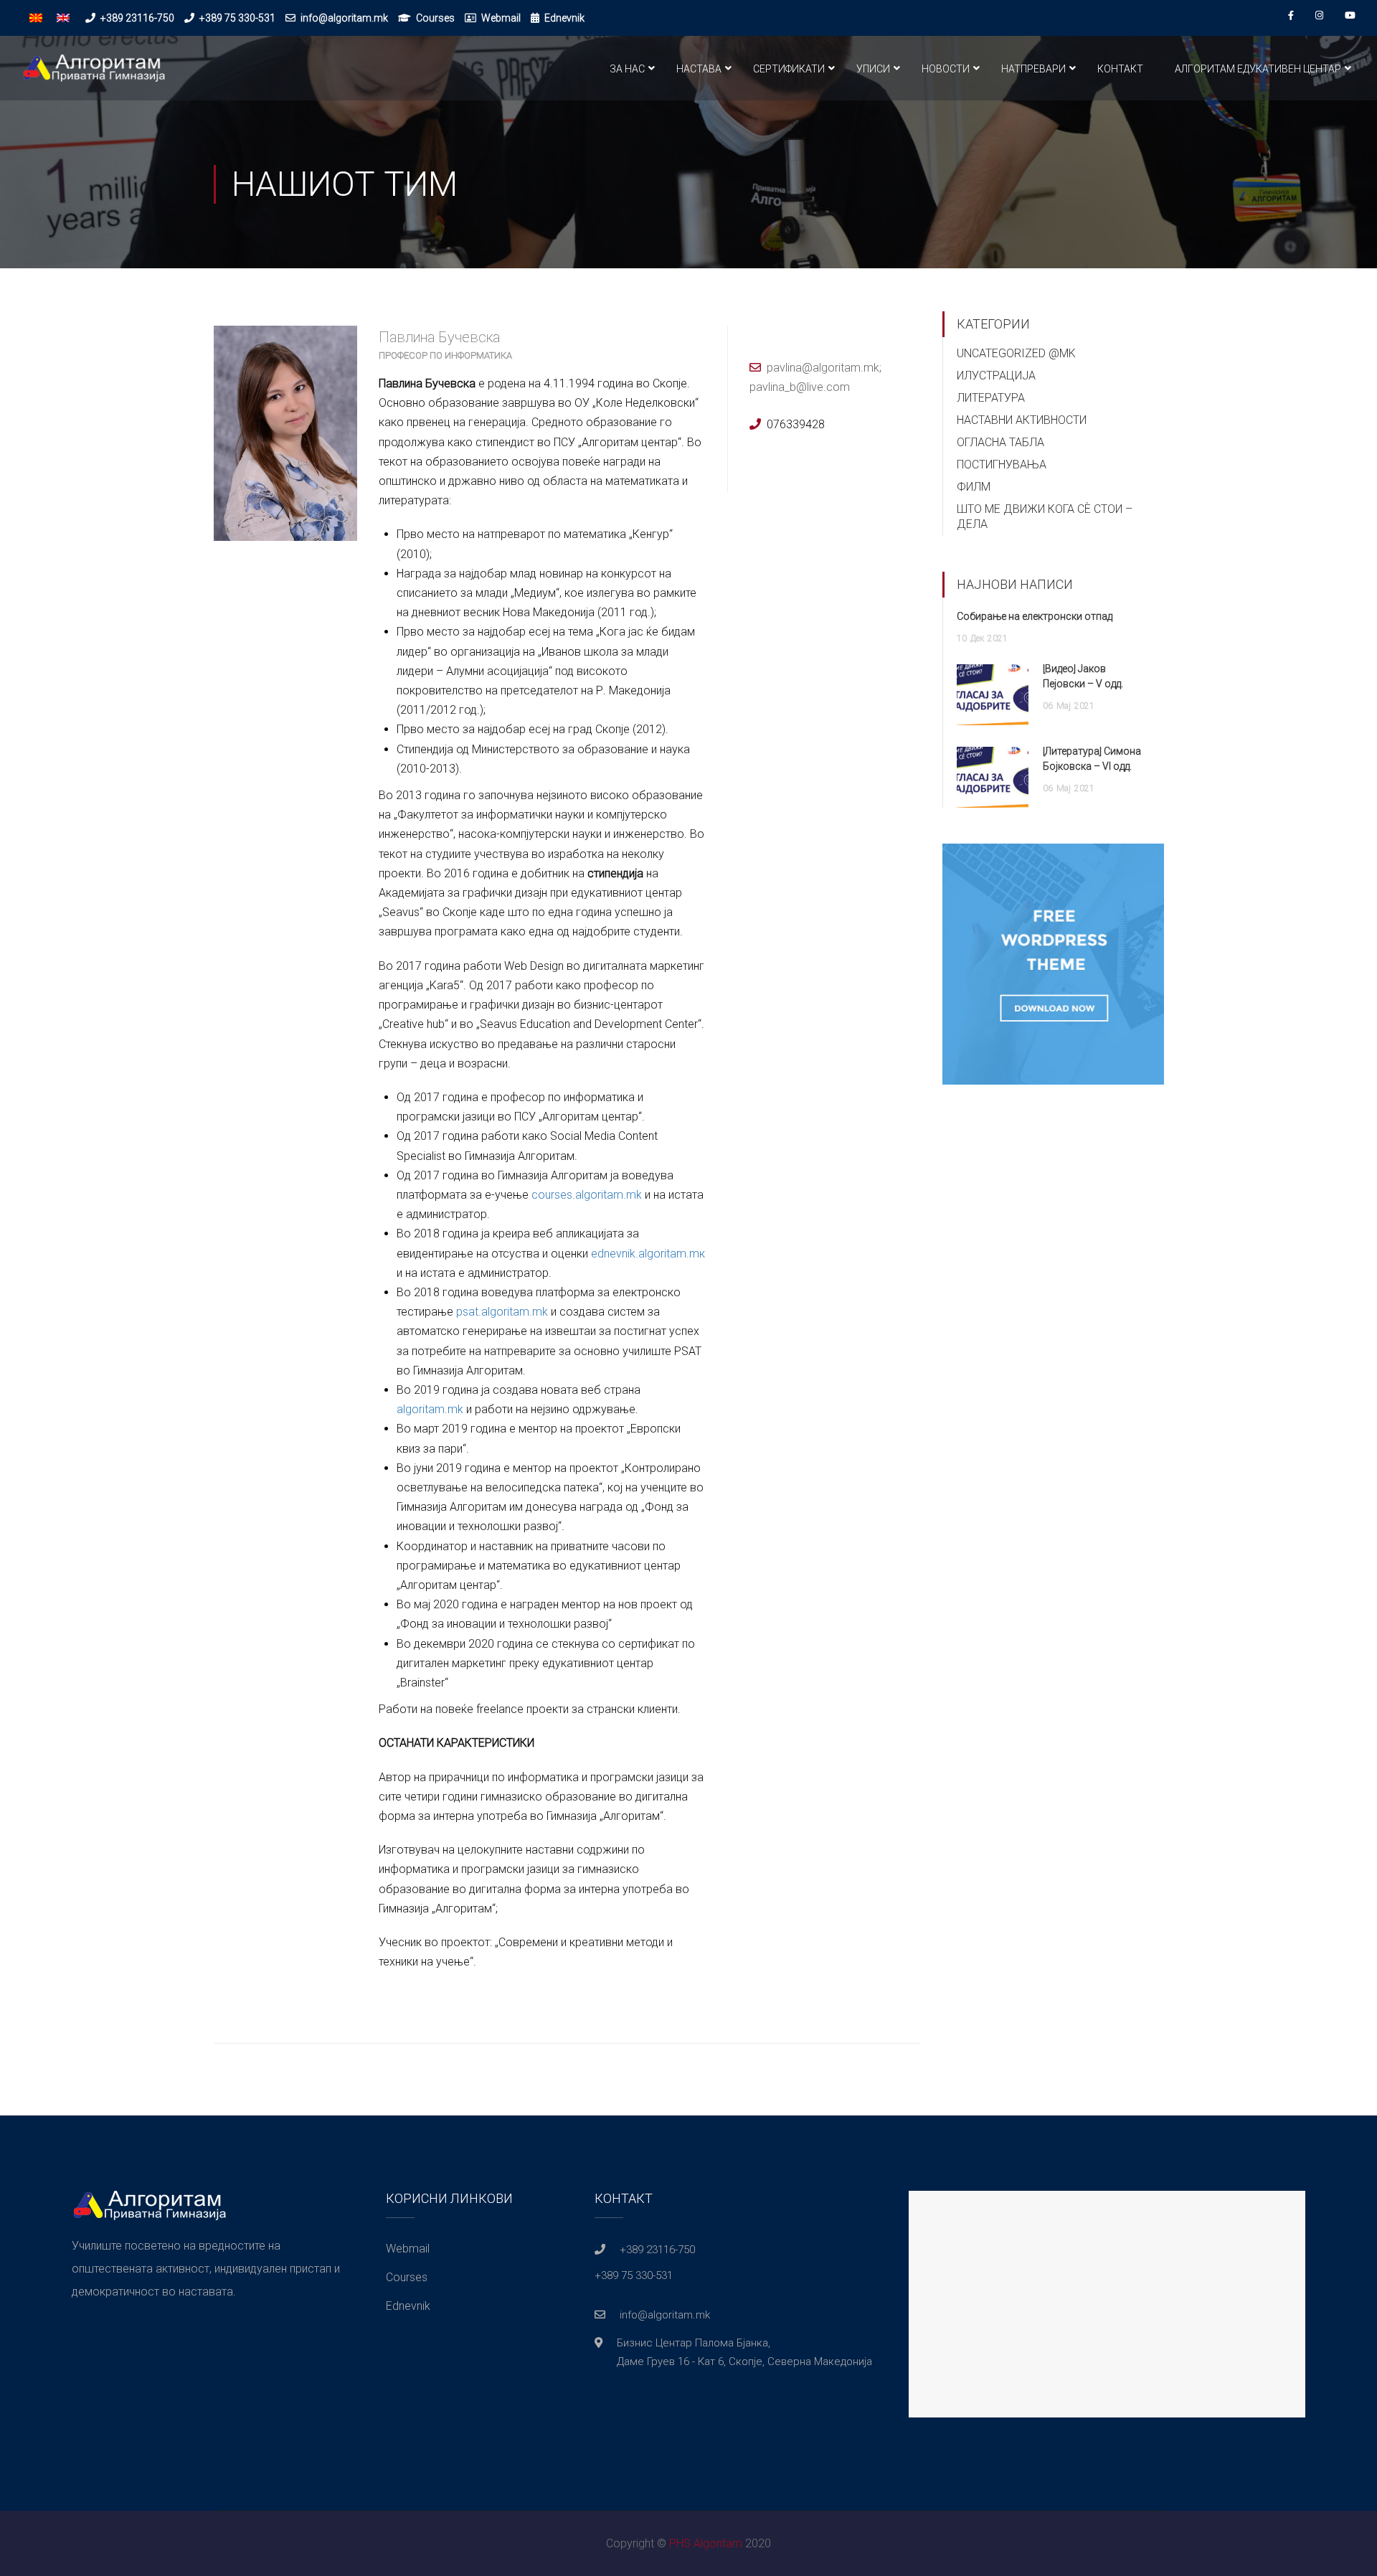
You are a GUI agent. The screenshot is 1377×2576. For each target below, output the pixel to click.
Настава (699, 69)
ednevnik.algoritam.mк (648, 1254)
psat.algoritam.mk (502, 1312)
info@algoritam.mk (344, 18)
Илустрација (996, 376)
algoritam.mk (430, 1409)
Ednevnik (564, 18)
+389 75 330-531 (237, 18)
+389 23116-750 (137, 18)
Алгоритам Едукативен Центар (1258, 69)
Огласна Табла (1000, 442)
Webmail (501, 18)
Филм (974, 487)
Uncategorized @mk (1016, 353)
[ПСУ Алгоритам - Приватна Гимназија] (93, 75)
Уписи (873, 69)
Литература (991, 398)
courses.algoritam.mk (587, 1195)
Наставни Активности (1022, 420)
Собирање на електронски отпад (1035, 616)
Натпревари (1033, 69)
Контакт (1120, 69)
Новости (946, 69)
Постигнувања (1002, 464)
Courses (435, 18)
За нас (627, 69)
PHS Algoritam (706, 2543)
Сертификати (789, 69)
